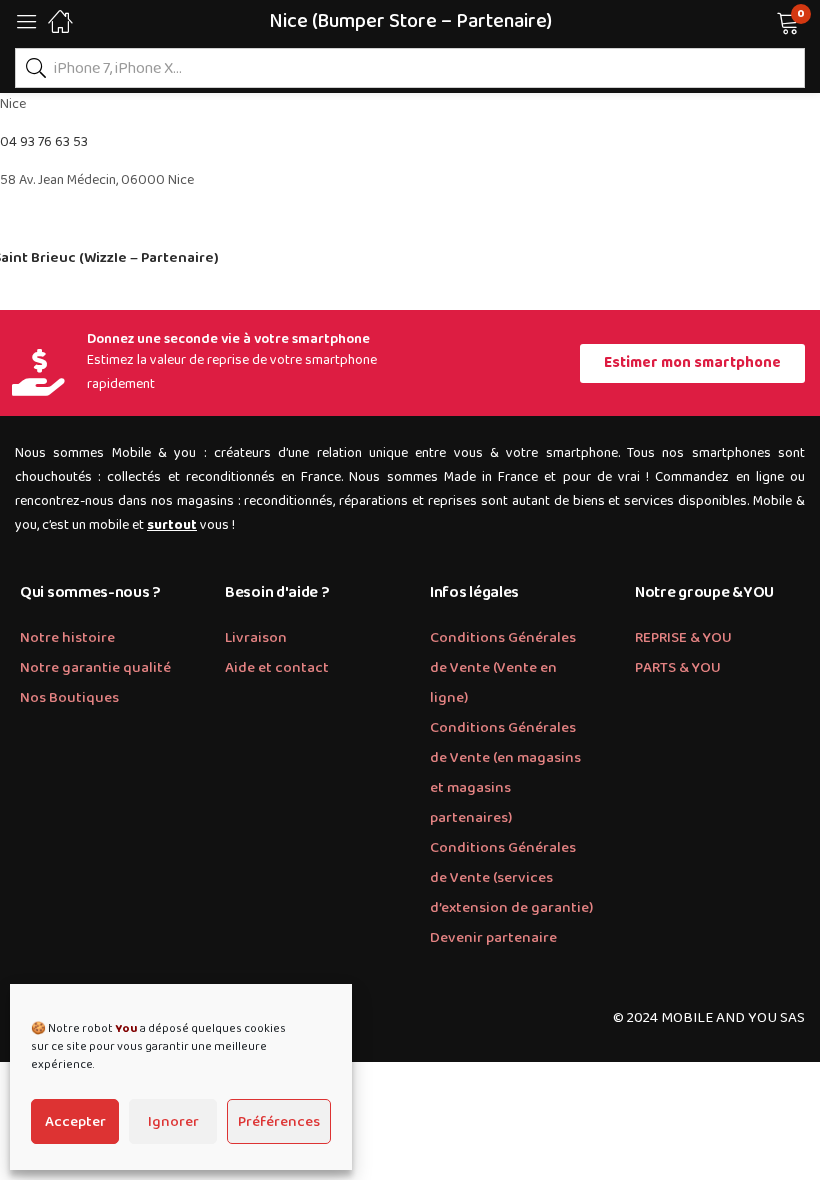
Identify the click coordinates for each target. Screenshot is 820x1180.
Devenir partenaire (493, 938)
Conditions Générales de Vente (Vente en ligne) (503, 668)
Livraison (256, 638)
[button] (762, 21)
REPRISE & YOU (683, 638)
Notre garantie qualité (95, 668)
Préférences (279, 1122)
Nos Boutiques (69, 698)
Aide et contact (277, 668)
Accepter (75, 1122)
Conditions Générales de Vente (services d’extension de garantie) (511, 878)
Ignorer (173, 1122)
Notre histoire (67, 638)
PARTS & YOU (678, 668)
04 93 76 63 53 (44, 142)
